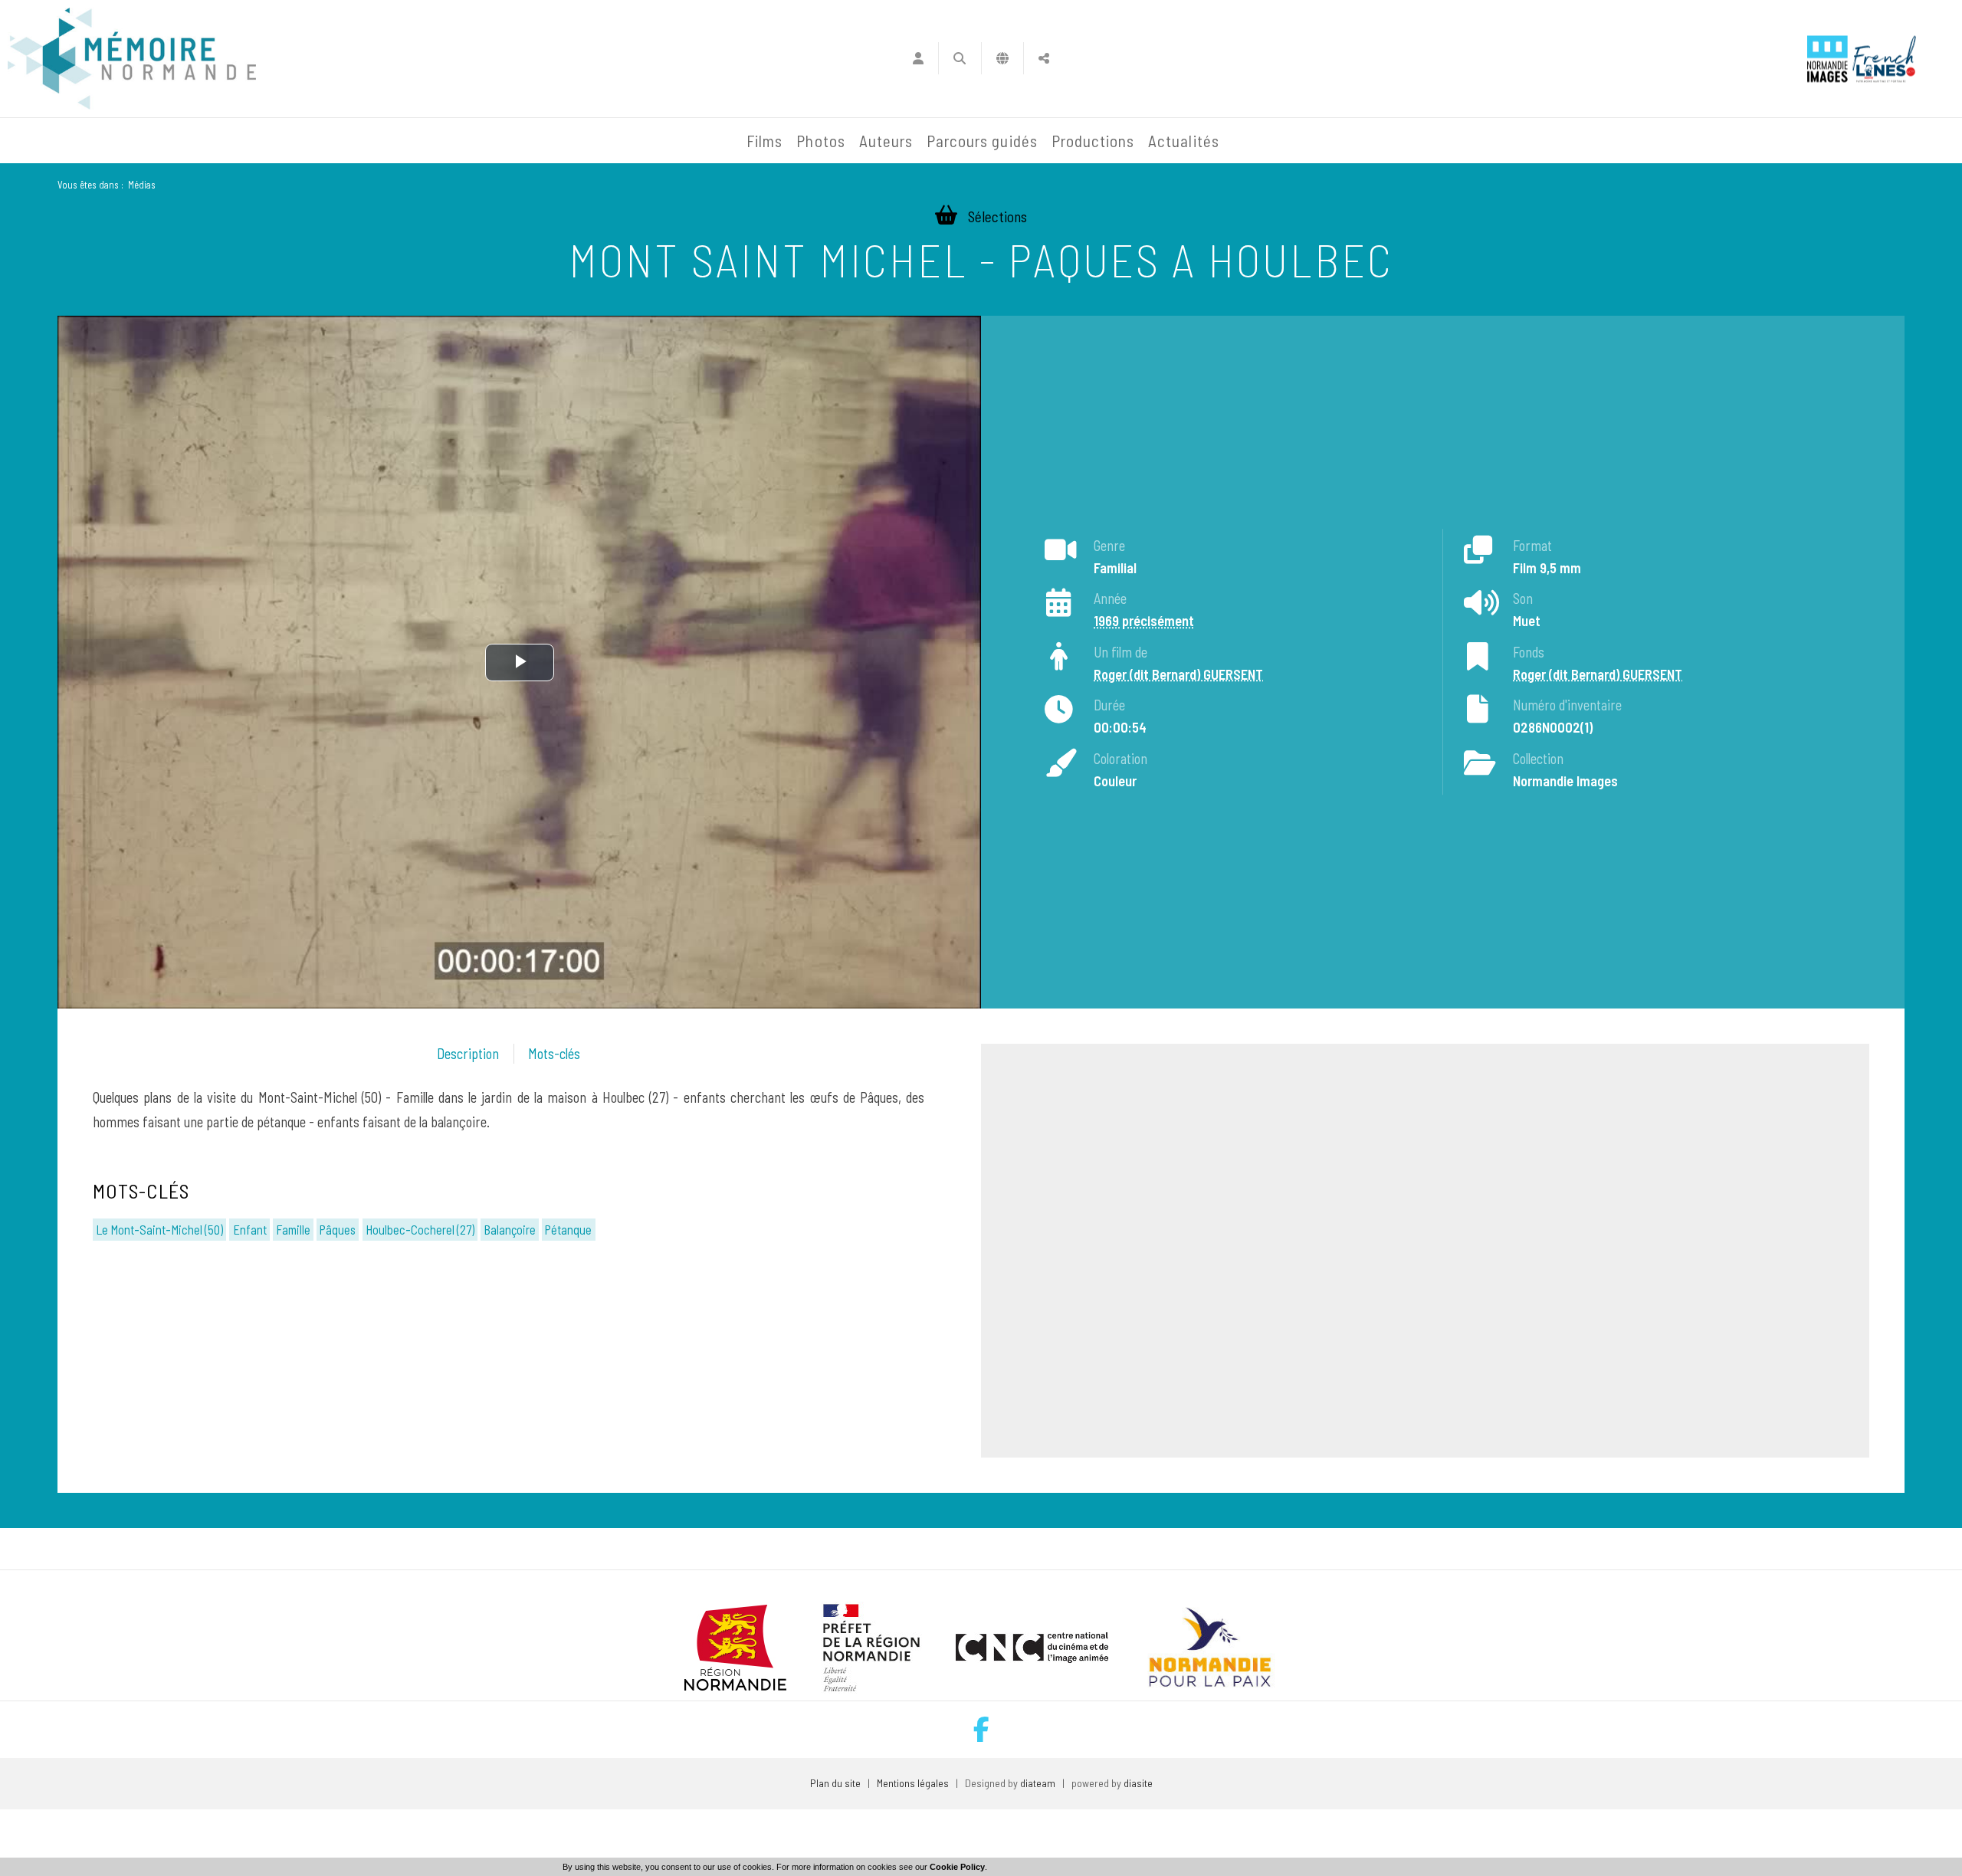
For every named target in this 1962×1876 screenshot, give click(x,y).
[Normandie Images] (1827, 59)
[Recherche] (960, 58)
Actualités (1184, 141)
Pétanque (568, 1229)
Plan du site (835, 1783)
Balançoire (510, 1229)
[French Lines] (1884, 59)
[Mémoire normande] (132, 59)
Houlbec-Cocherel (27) (420, 1229)
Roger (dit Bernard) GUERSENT (1178, 674)
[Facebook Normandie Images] (981, 1729)
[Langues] (1003, 58)
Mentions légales (913, 1783)
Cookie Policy (957, 1867)
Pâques (338, 1229)
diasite (1138, 1783)
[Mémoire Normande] (574, 141)
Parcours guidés (982, 141)
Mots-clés (554, 1054)
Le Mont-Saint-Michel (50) (159, 1229)
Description (468, 1054)
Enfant (250, 1229)
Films (764, 141)
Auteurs (886, 141)
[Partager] (1044, 58)
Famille (293, 1229)
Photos (820, 141)
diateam (1038, 1783)
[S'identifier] (918, 58)
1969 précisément (1144, 621)
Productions (1093, 141)
